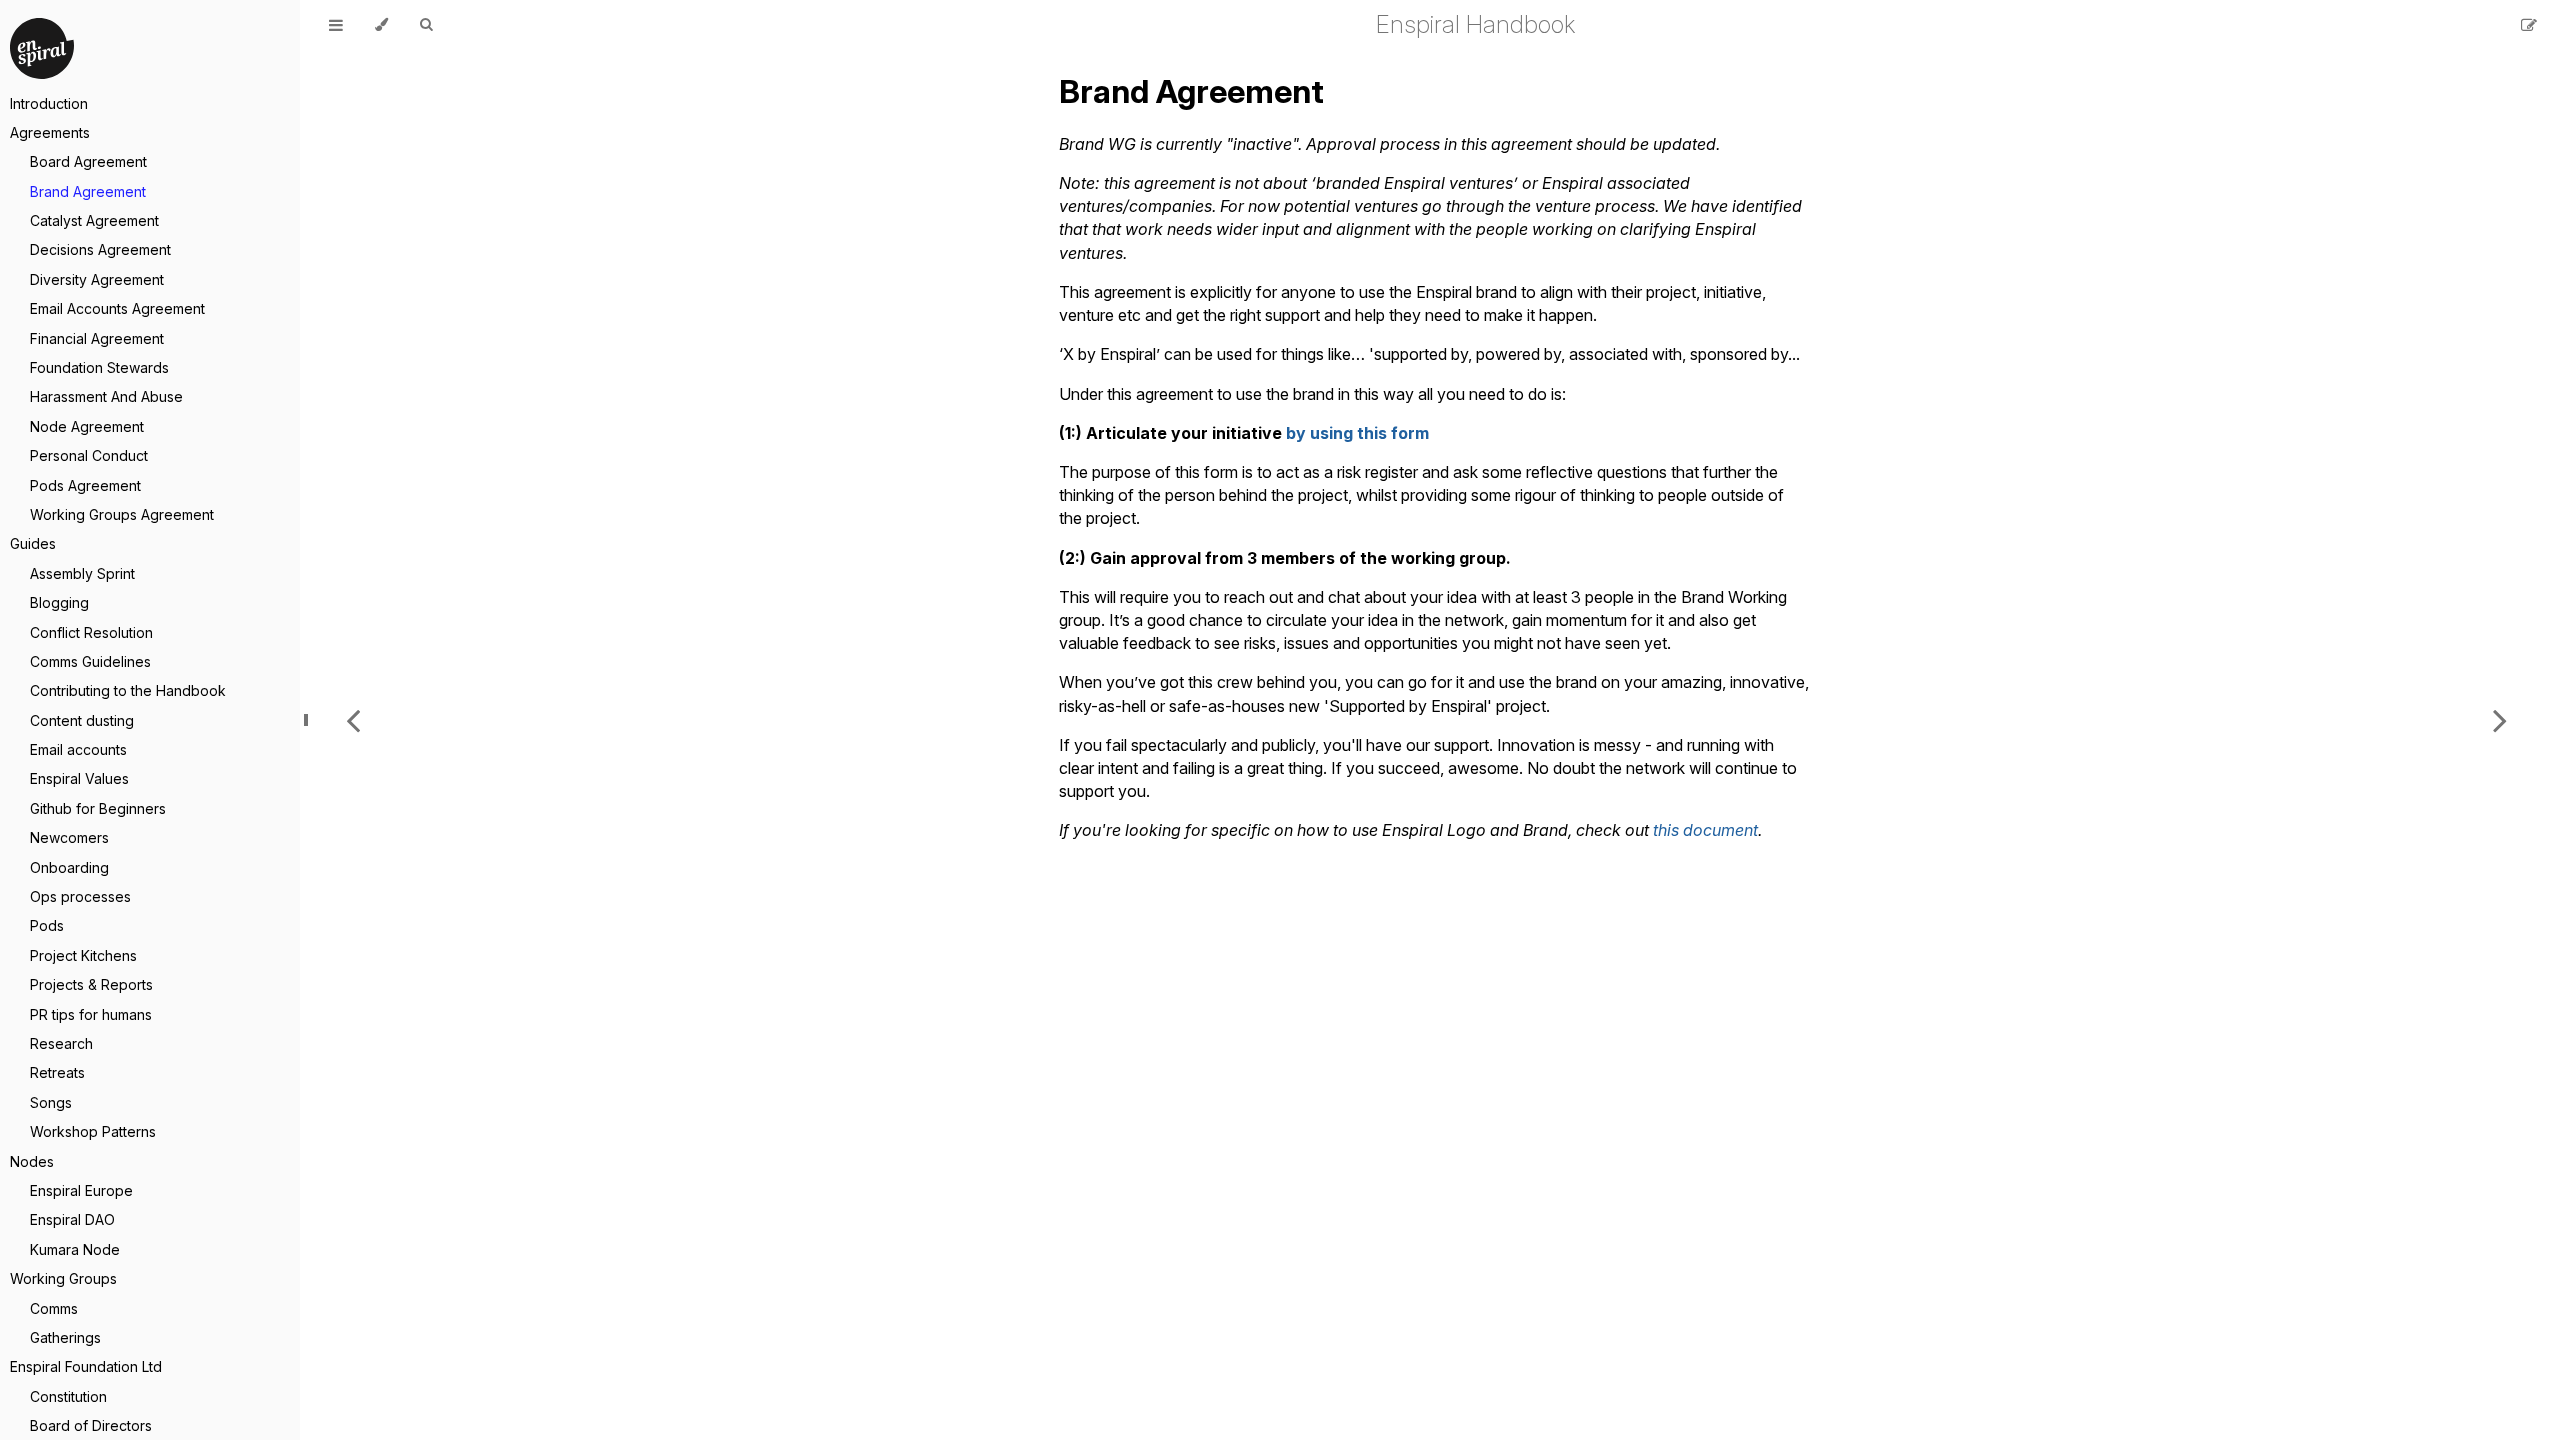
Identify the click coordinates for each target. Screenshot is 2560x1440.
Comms (54, 1308)
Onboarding (69, 867)
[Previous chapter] (353, 720)
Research (61, 1043)
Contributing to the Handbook (128, 690)
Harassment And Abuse (106, 396)
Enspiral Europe (81, 1190)
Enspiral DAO (72, 1219)
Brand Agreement (88, 191)
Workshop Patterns (93, 1131)
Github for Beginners (98, 808)
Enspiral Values (79, 778)
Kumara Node (75, 1249)
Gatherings (65, 1337)
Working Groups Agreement (122, 514)
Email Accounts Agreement (117, 308)
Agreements (50, 132)
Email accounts (78, 749)
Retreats (57, 1072)
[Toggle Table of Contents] (336, 25)
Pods (47, 925)
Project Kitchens (83, 955)
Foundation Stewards (99, 367)
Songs (51, 1102)
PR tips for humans (91, 1014)
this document (1705, 830)
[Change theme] (381, 25)
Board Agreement (88, 161)
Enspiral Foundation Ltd (86, 1366)
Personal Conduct (89, 455)
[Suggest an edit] (2529, 25)
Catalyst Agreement (94, 220)
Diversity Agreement (97, 279)
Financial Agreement (97, 338)
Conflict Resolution (91, 632)
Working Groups (63, 1278)
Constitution (68, 1396)
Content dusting (82, 720)
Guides (33, 543)
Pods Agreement (85, 485)
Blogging (59, 602)
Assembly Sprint (82, 573)
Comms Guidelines (90, 661)
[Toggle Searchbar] (426, 25)
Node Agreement (87, 426)
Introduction (49, 103)
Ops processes (80, 896)
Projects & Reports (91, 984)
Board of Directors (91, 1425)
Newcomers (69, 837)
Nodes (32, 1161)
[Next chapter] (2500, 720)
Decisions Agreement (100, 249)
